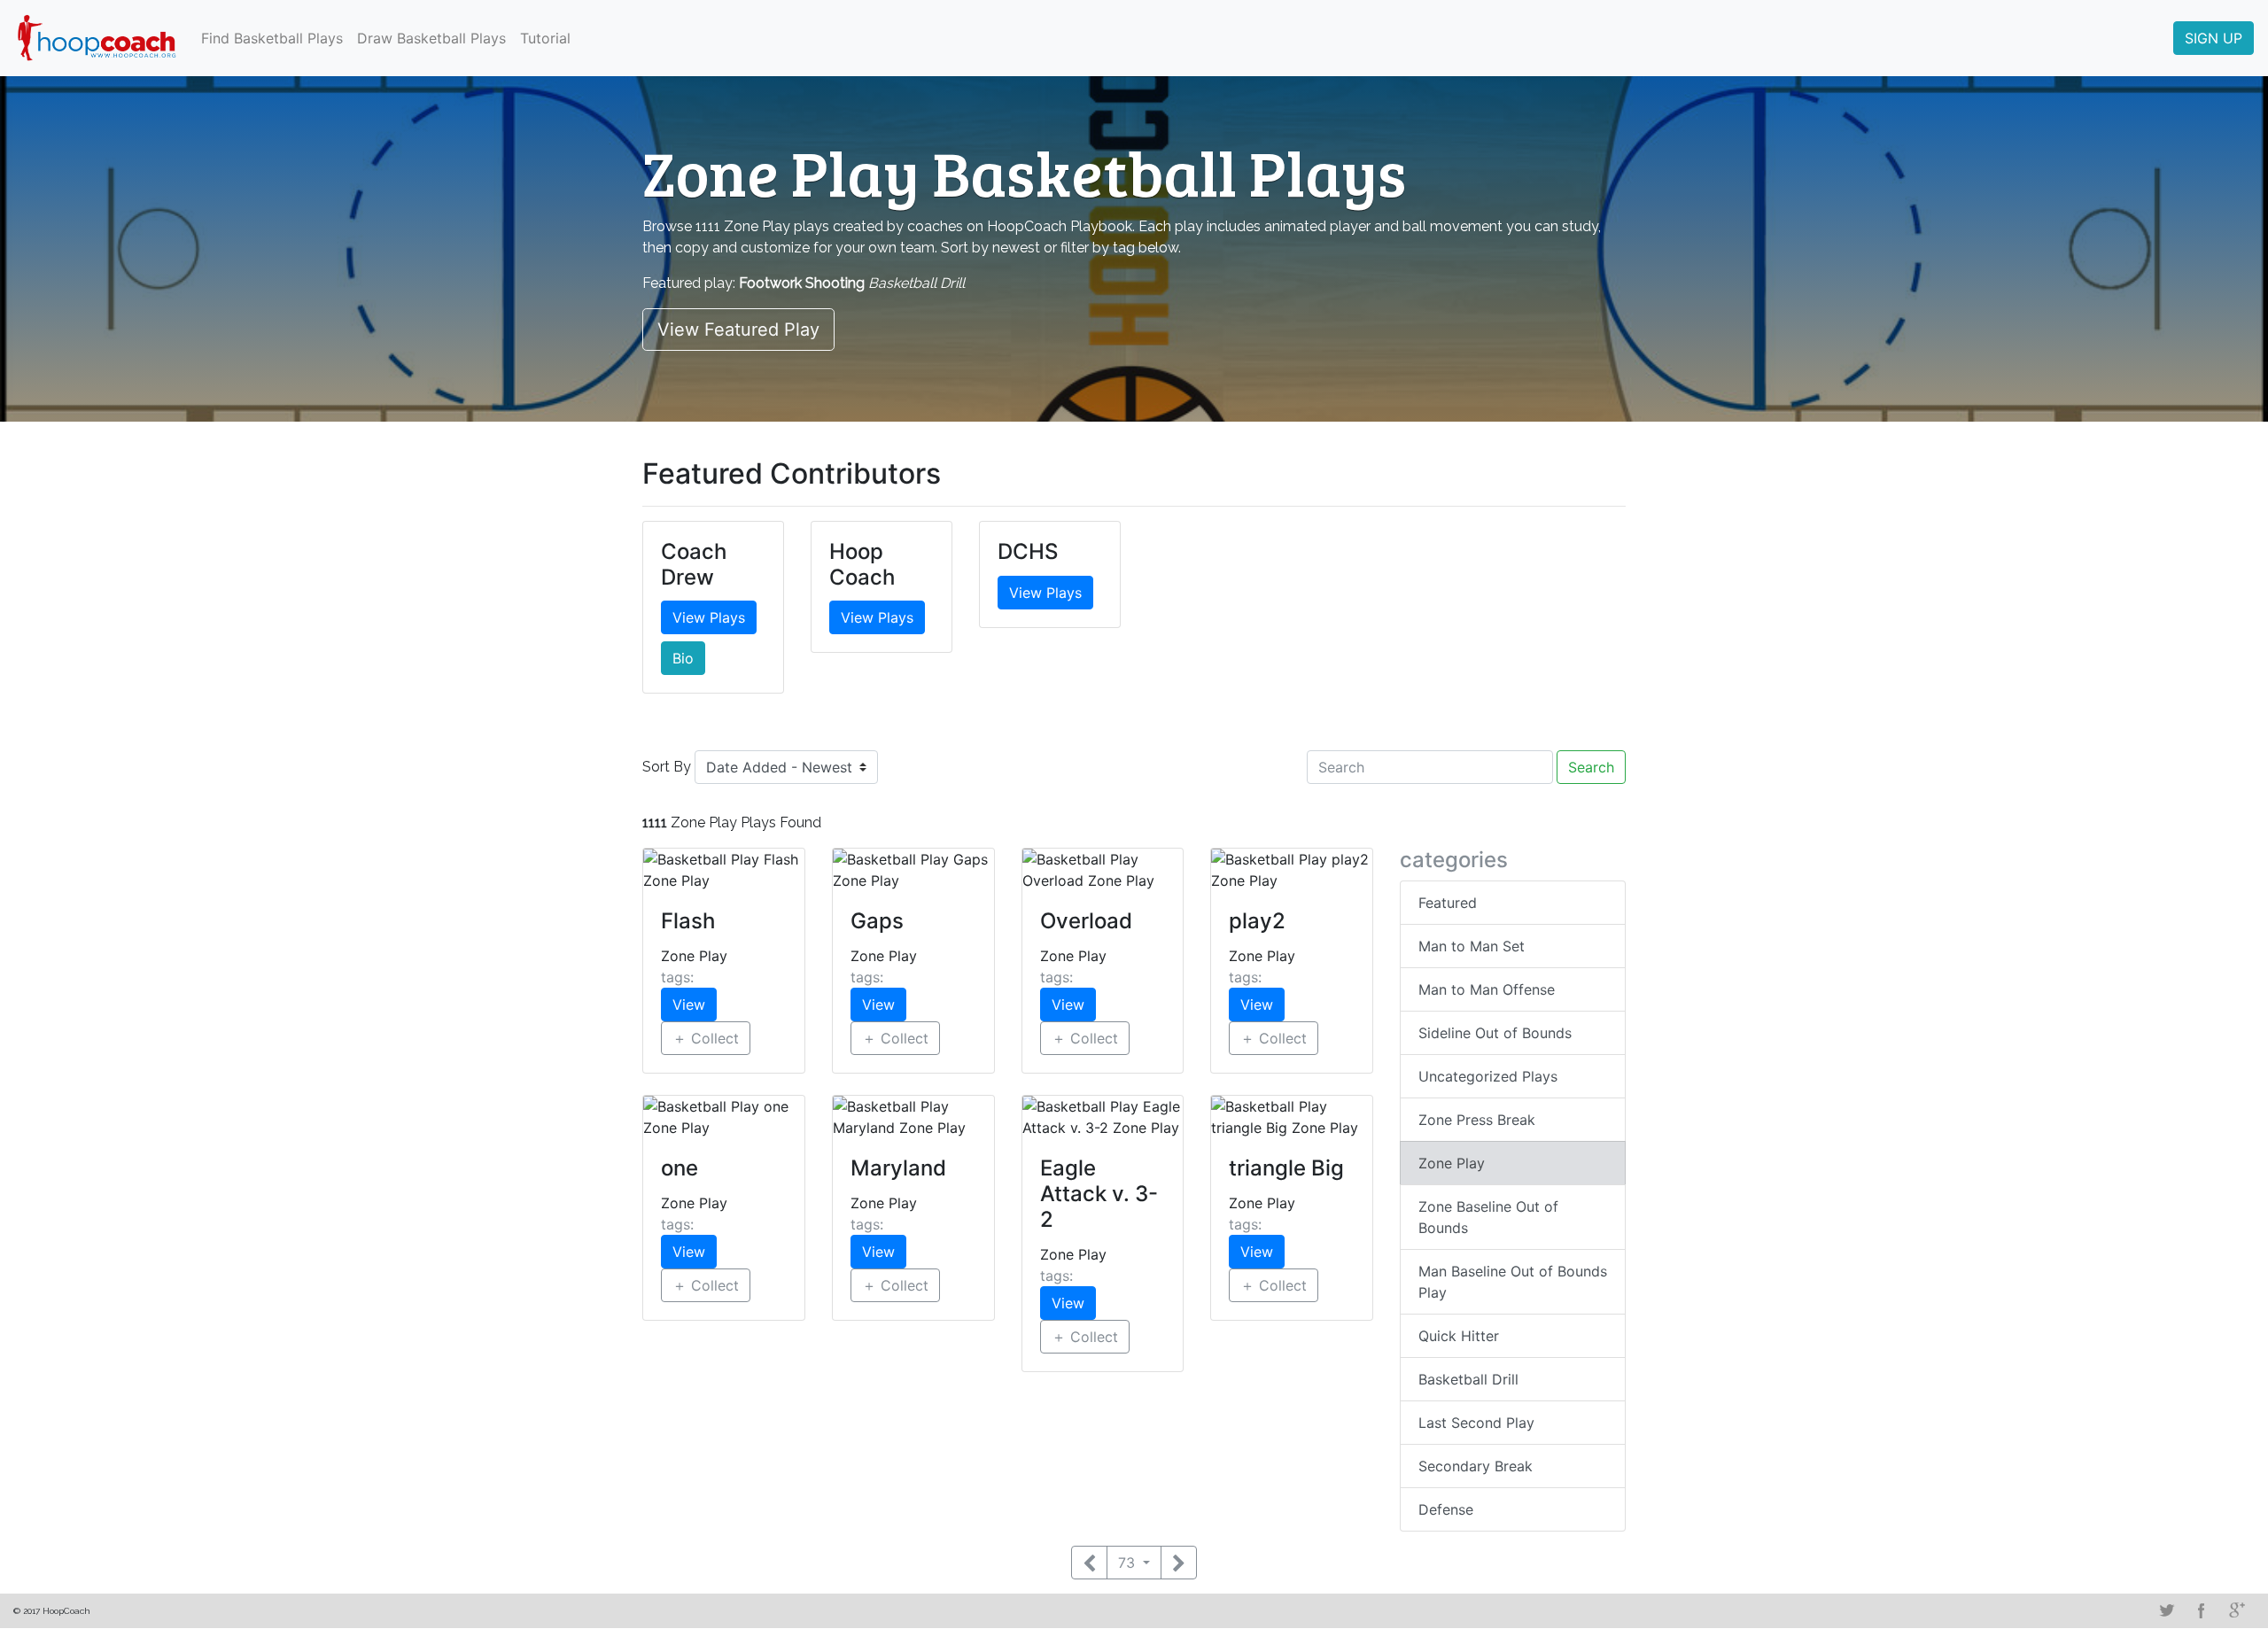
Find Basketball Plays (272, 38)
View (689, 1005)
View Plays (709, 617)
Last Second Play (1476, 1423)
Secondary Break (1476, 1466)
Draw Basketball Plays (431, 38)
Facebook (2202, 1610)
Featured (1448, 903)
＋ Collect (706, 1038)
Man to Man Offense (1487, 989)
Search (1591, 767)
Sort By (667, 767)
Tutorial (545, 38)
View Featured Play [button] (738, 330)
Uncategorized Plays (1488, 1076)
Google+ (2237, 1610)
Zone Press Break (1477, 1120)
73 (1129, 1563)
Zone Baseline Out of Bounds (1488, 1217)
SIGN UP (2214, 38)
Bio (683, 658)
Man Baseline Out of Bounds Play (1513, 1282)
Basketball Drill (1468, 1379)
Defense (1446, 1509)
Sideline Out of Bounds (1495, 1033)
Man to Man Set (1472, 946)
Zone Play (1452, 1163)
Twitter (2166, 1610)
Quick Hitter (1459, 1336)
